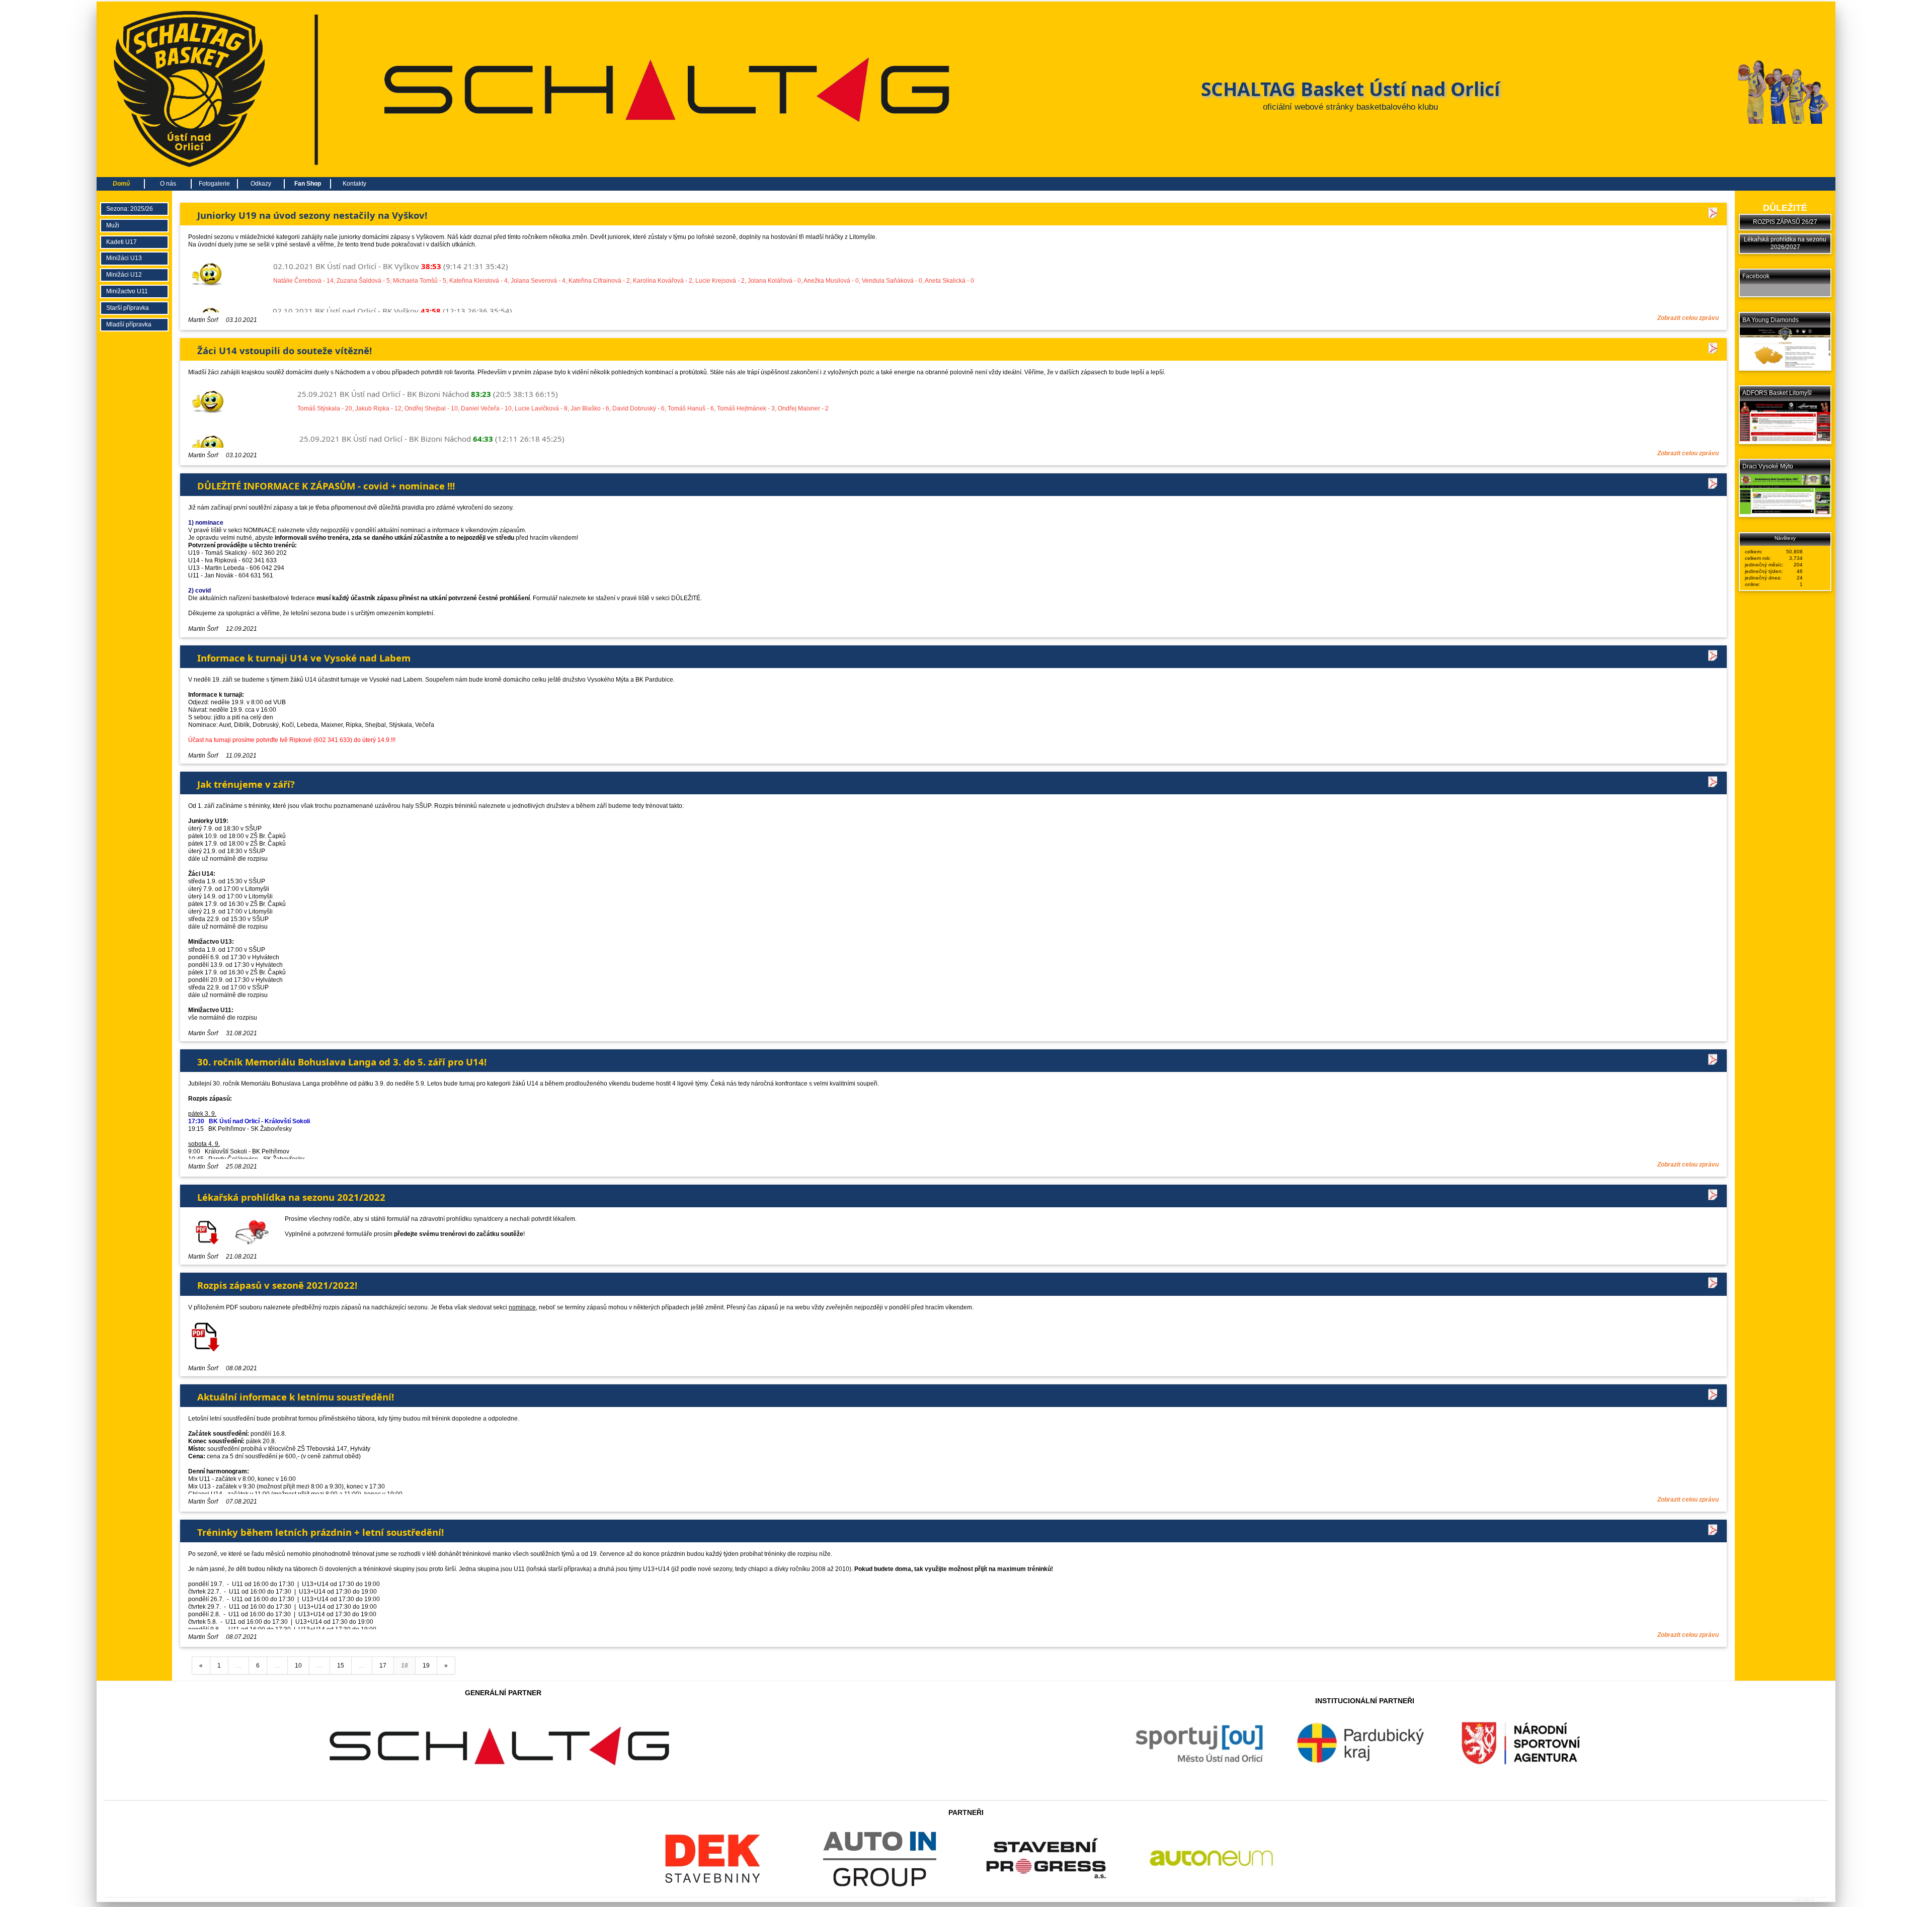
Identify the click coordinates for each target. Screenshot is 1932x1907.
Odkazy (261, 184)
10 (298, 1666)
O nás (168, 184)
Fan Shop (308, 184)
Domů (121, 184)
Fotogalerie (214, 184)
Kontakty (354, 184)
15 (341, 1666)
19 (426, 1666)
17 (383, 1666)
